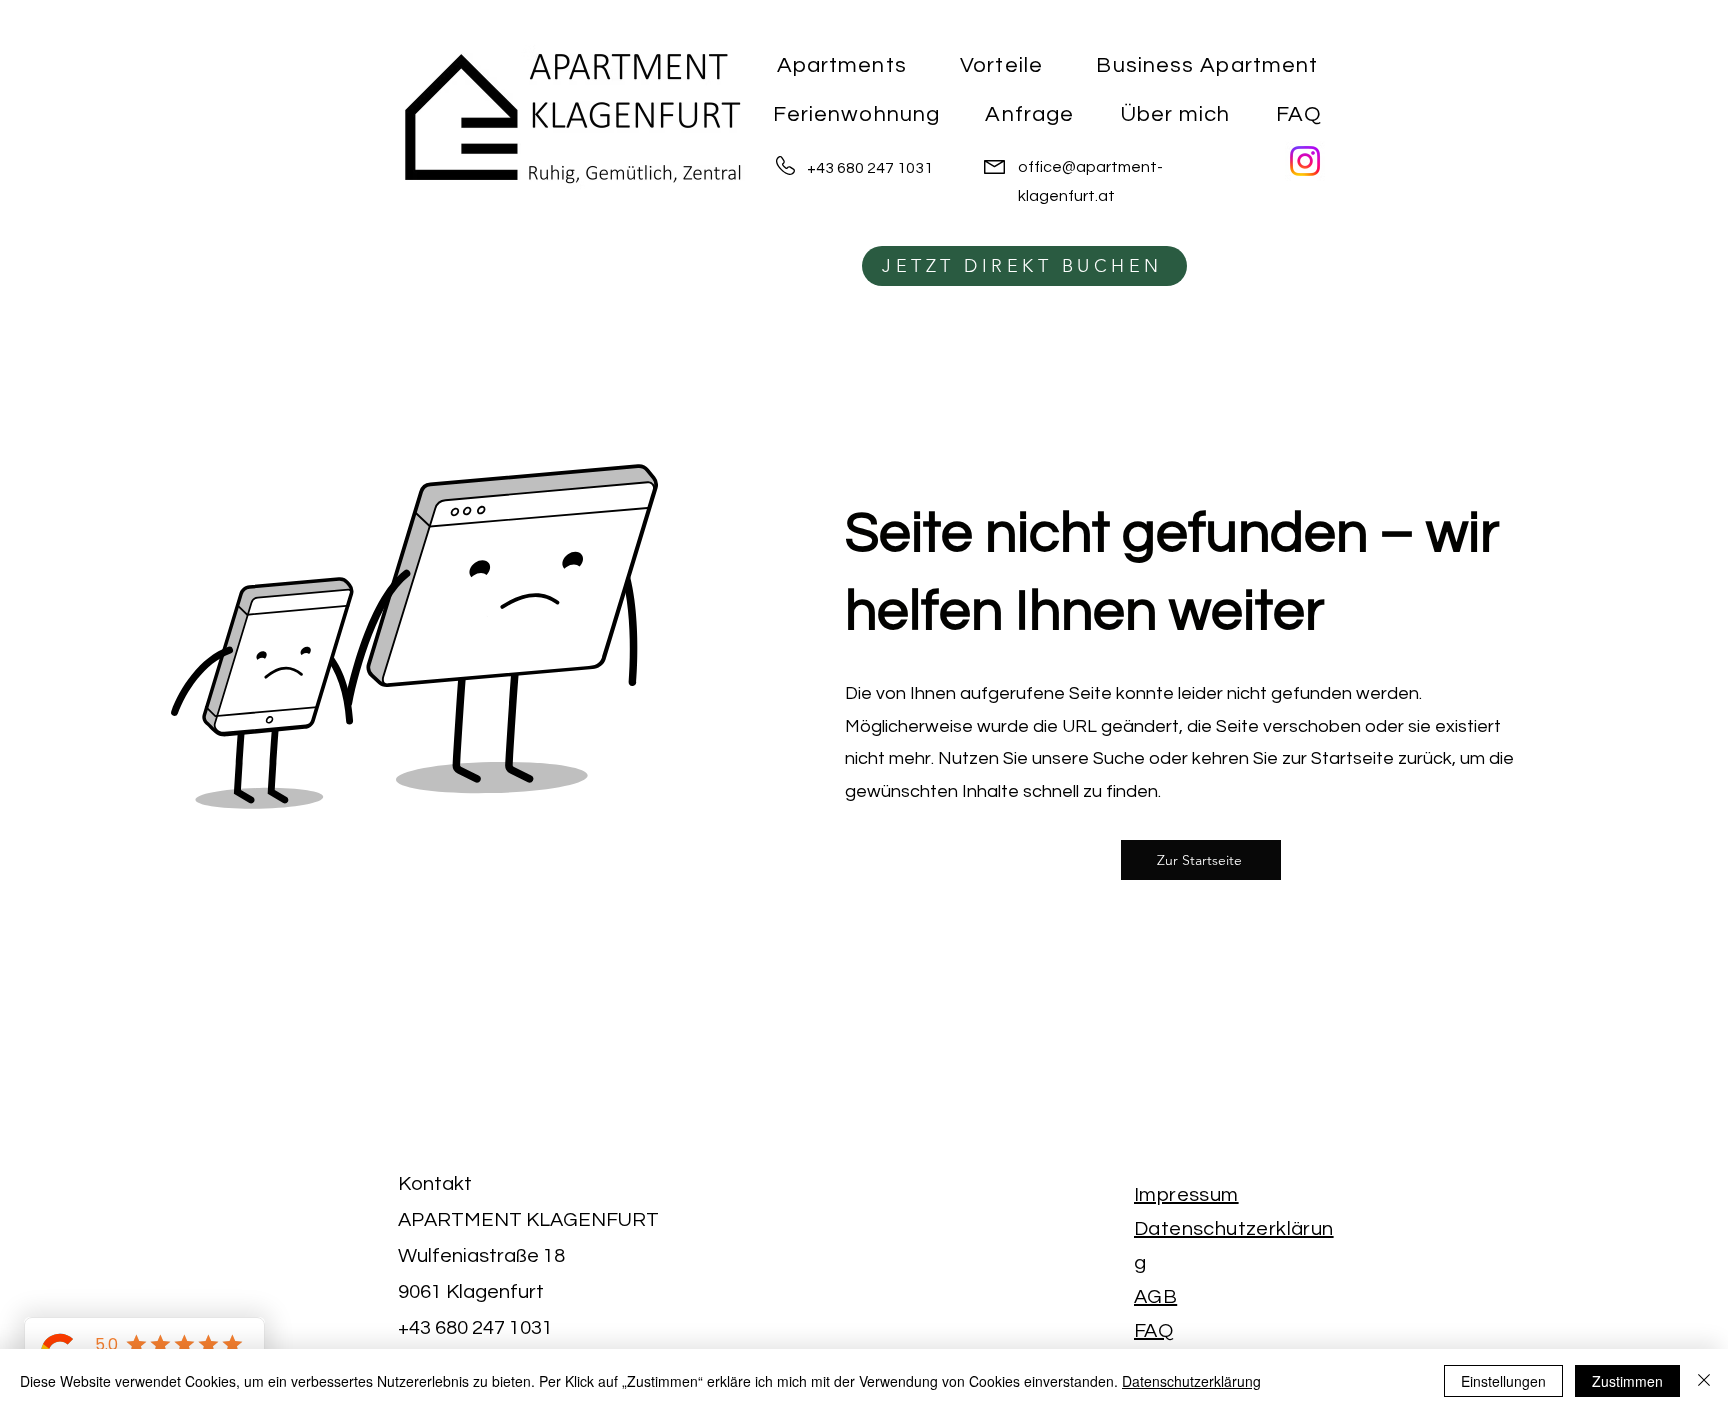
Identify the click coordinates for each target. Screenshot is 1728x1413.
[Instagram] (1305, 161)
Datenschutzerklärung (1191, 1381)
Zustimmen (1627, 1381)
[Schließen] (1704, 1381)
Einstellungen (1503, 1381)
